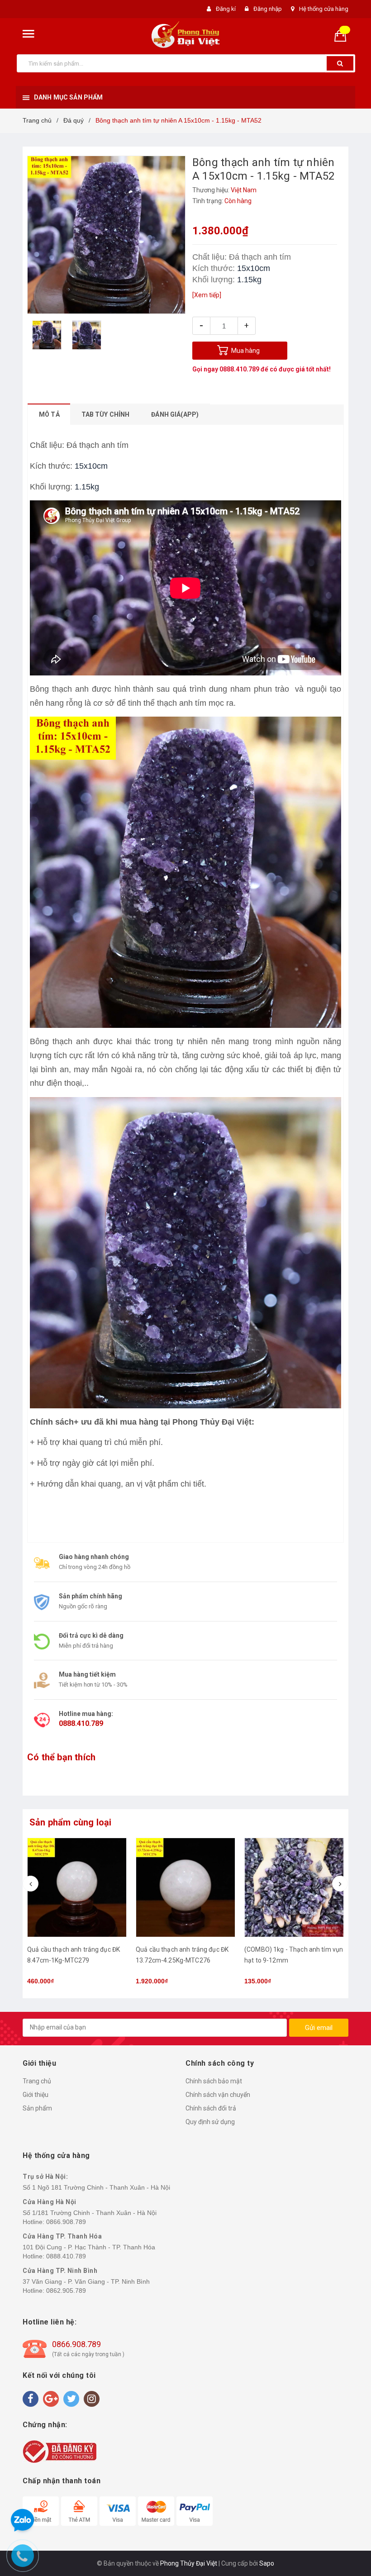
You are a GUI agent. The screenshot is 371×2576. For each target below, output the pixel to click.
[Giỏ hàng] (344, 35)
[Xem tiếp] (207, 295)
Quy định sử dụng (210, 2122)
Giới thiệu (36, 2095)
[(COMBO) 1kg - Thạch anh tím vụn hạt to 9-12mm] (185, 1887)
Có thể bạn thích (61, 1757)
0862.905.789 (66, 2291)
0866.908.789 (66, 2222)
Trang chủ (37, 2081)
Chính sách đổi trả (211, 2108)
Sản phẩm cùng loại (71, 1822)
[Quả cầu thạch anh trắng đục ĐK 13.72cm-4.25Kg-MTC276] (77, 1887)
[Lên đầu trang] (351, 1279)
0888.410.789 (239, 369)
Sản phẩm (37, 2108)
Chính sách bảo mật (214, 2081)
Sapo (267, 2563)
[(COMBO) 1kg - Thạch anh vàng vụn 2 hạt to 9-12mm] (294, 1887)
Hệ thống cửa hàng (324, 9)
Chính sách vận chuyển (218, 2095)
